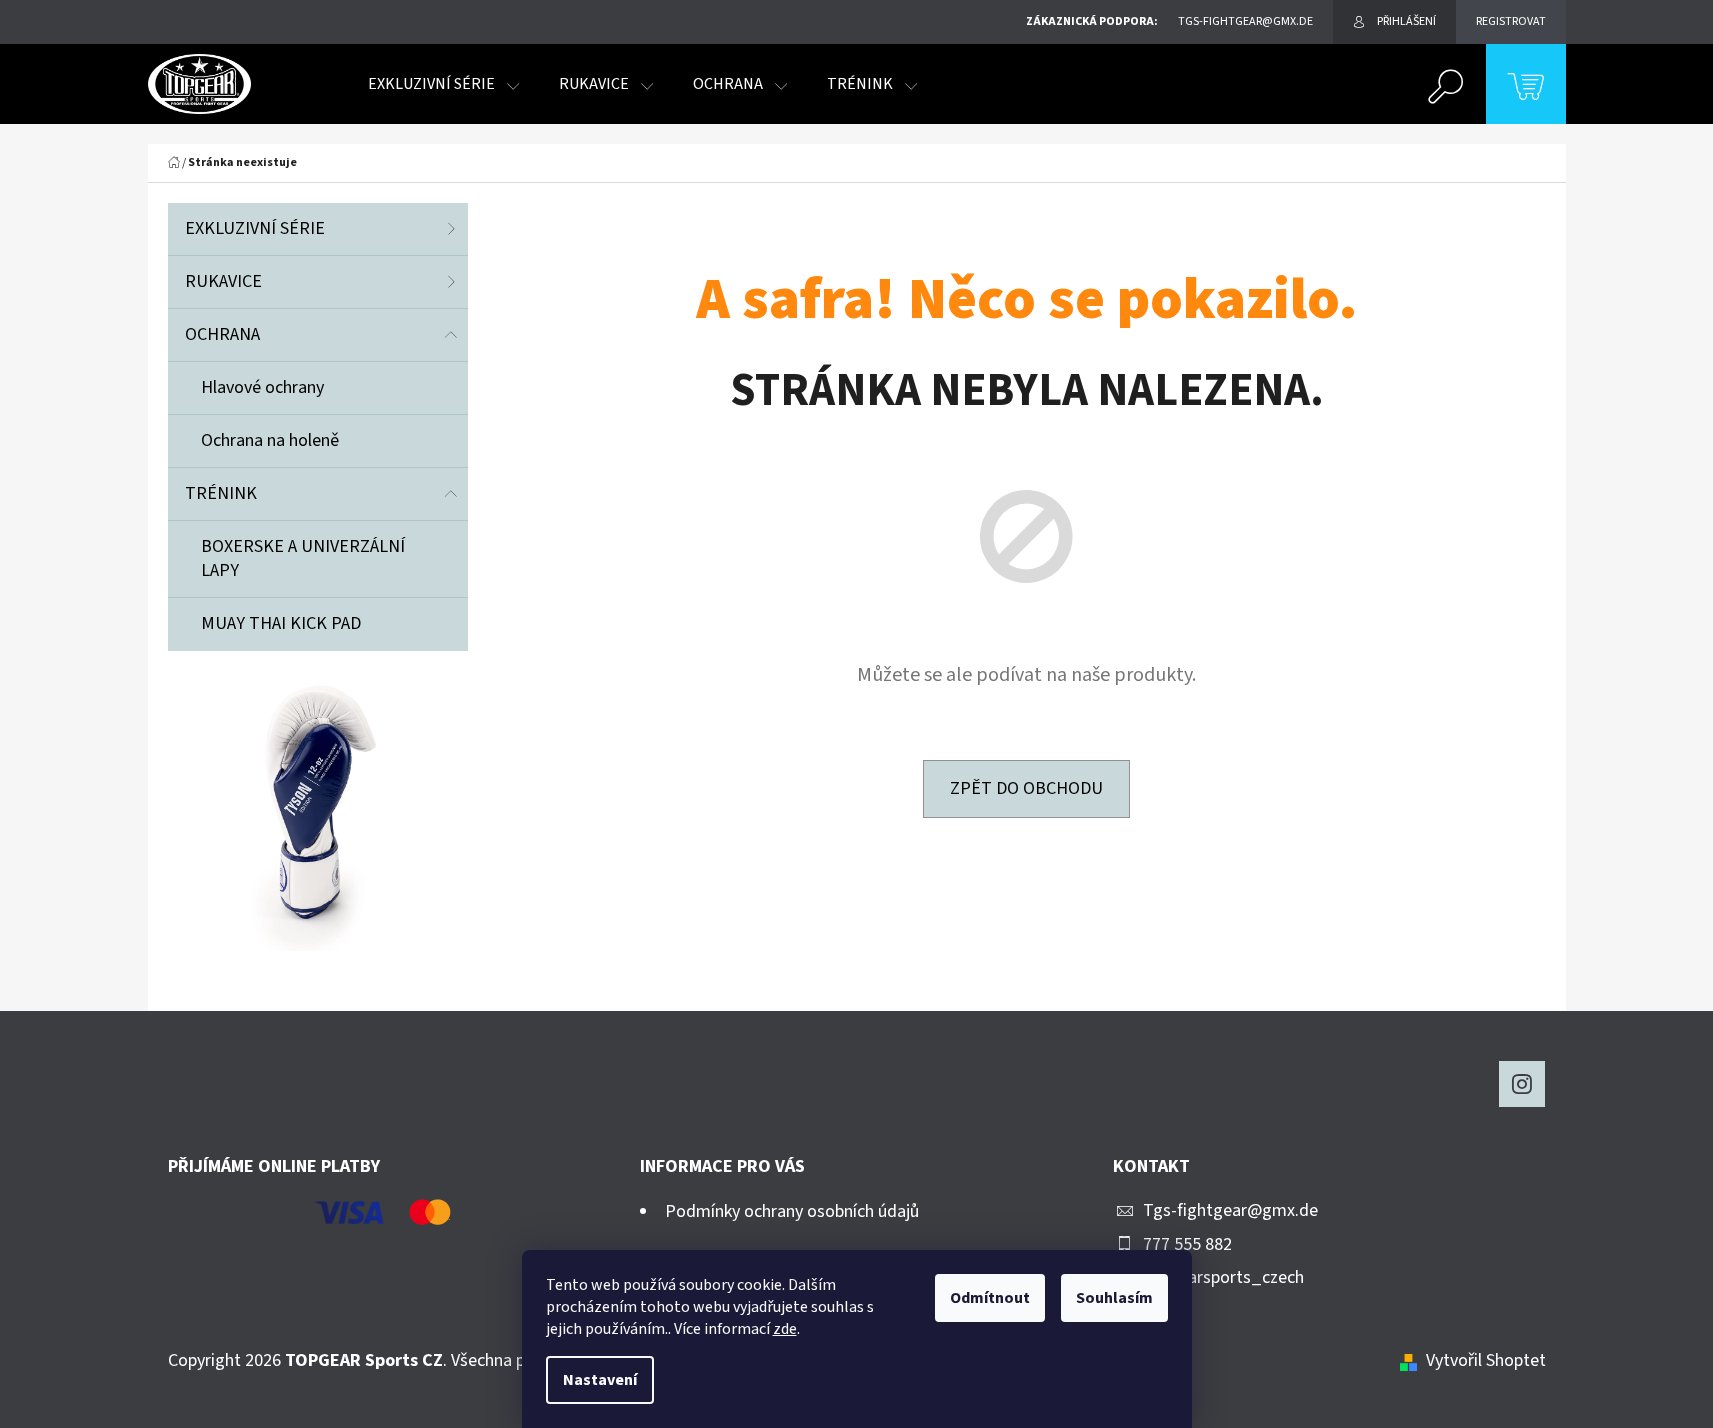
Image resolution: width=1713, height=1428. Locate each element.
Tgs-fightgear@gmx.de (1230, 1210)
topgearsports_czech (1223, 1277)
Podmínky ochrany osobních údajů (792, 1211)
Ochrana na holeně (270, 440)
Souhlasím (1114, 1298)
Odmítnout (990, 1298)
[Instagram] (1522, 1084)
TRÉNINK (221, 493)
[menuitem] (443, 84)
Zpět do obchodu (1026, 788)
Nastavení (600, 1380)
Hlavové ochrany (262, 387)
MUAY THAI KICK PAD (281, 623)
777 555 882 (1187, 1244)
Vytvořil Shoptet (1486, 1360)
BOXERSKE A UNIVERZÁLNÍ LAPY (303, 558)
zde (785, 1329)
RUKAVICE (223, 281)
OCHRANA (222, 334)
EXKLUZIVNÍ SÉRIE (255, 228)
